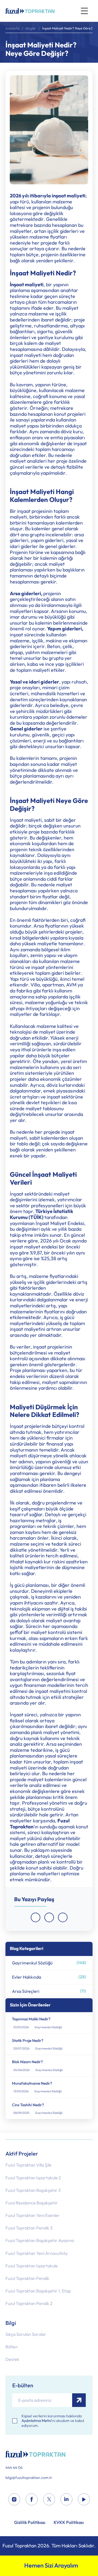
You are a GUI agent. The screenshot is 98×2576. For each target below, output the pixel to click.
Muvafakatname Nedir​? (32, 2083)
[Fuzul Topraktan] (49, 2454)
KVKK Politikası (69, 2523)
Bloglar (31, 28)
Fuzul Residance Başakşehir (32, 2203)
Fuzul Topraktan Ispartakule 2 (33, 2178)
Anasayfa (12, 28)
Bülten (12, 2347)
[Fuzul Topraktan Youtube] (84, 2500)
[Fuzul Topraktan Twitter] (49, 2500)
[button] (84, 11)
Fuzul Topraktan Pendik (27, 2278)
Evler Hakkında (49, 1977)
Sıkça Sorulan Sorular (26, 2334)
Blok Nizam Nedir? (27, 2062)
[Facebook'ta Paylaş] (36, 1917)
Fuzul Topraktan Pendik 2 (29, 2303)
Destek (12, 2359)
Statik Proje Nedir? (28, 2041)
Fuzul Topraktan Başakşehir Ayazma (40, 2241)
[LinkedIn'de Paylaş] (63, 1917)
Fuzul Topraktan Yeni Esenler (33, 2215)
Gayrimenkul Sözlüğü (49, 1963)
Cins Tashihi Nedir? (28, 2105)
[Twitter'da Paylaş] (49, 1917)
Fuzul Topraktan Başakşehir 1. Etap (38, 2291)
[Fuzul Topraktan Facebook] (32, 2500)
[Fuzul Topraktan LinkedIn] (66, 2500)
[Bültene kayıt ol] (79, 2400)
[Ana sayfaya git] (30, 11)
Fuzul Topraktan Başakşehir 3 (33, 2190)
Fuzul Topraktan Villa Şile (28, 2165)
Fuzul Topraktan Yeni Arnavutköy (37, 2253)
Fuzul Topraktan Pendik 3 (29, 2228)
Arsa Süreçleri (49, 1991)
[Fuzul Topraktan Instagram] (14, 2500)
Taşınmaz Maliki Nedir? (31, 2019)
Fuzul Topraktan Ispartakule (32, 2266)
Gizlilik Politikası (30, 2523)
